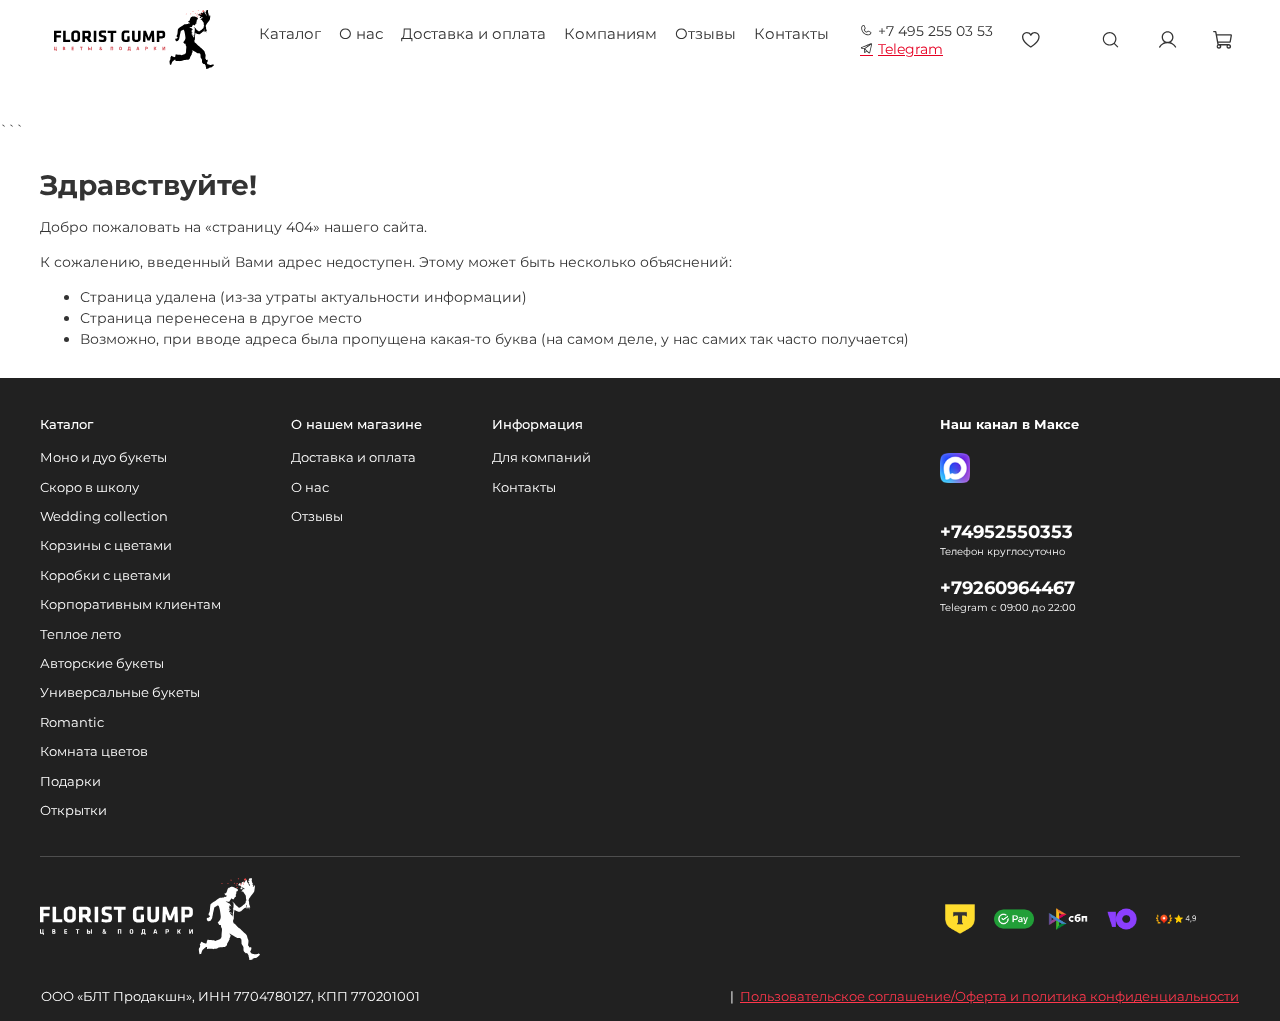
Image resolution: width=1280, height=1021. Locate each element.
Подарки (70, 781)
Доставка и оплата (473, 33)
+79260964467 (1007, 587)
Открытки (73, 810)
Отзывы (705, 33)
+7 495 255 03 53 (935, 31)
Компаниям (610, 33)
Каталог (290, 33)
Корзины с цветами (106, 545)
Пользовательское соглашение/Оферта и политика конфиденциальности (989, 996)
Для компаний (541, 457)
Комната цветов (94, 751)
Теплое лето (80, 634)
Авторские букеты (102, 663)
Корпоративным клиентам (130, 604)
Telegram (910, 49)
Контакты (791, 33)
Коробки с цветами (105, 575)
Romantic (72, 722)
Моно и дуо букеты (103, 457)
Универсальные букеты (120, 692)
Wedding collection (104, 516)
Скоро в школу (89, 487)
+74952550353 (1006, 531)
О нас (361, 33)
